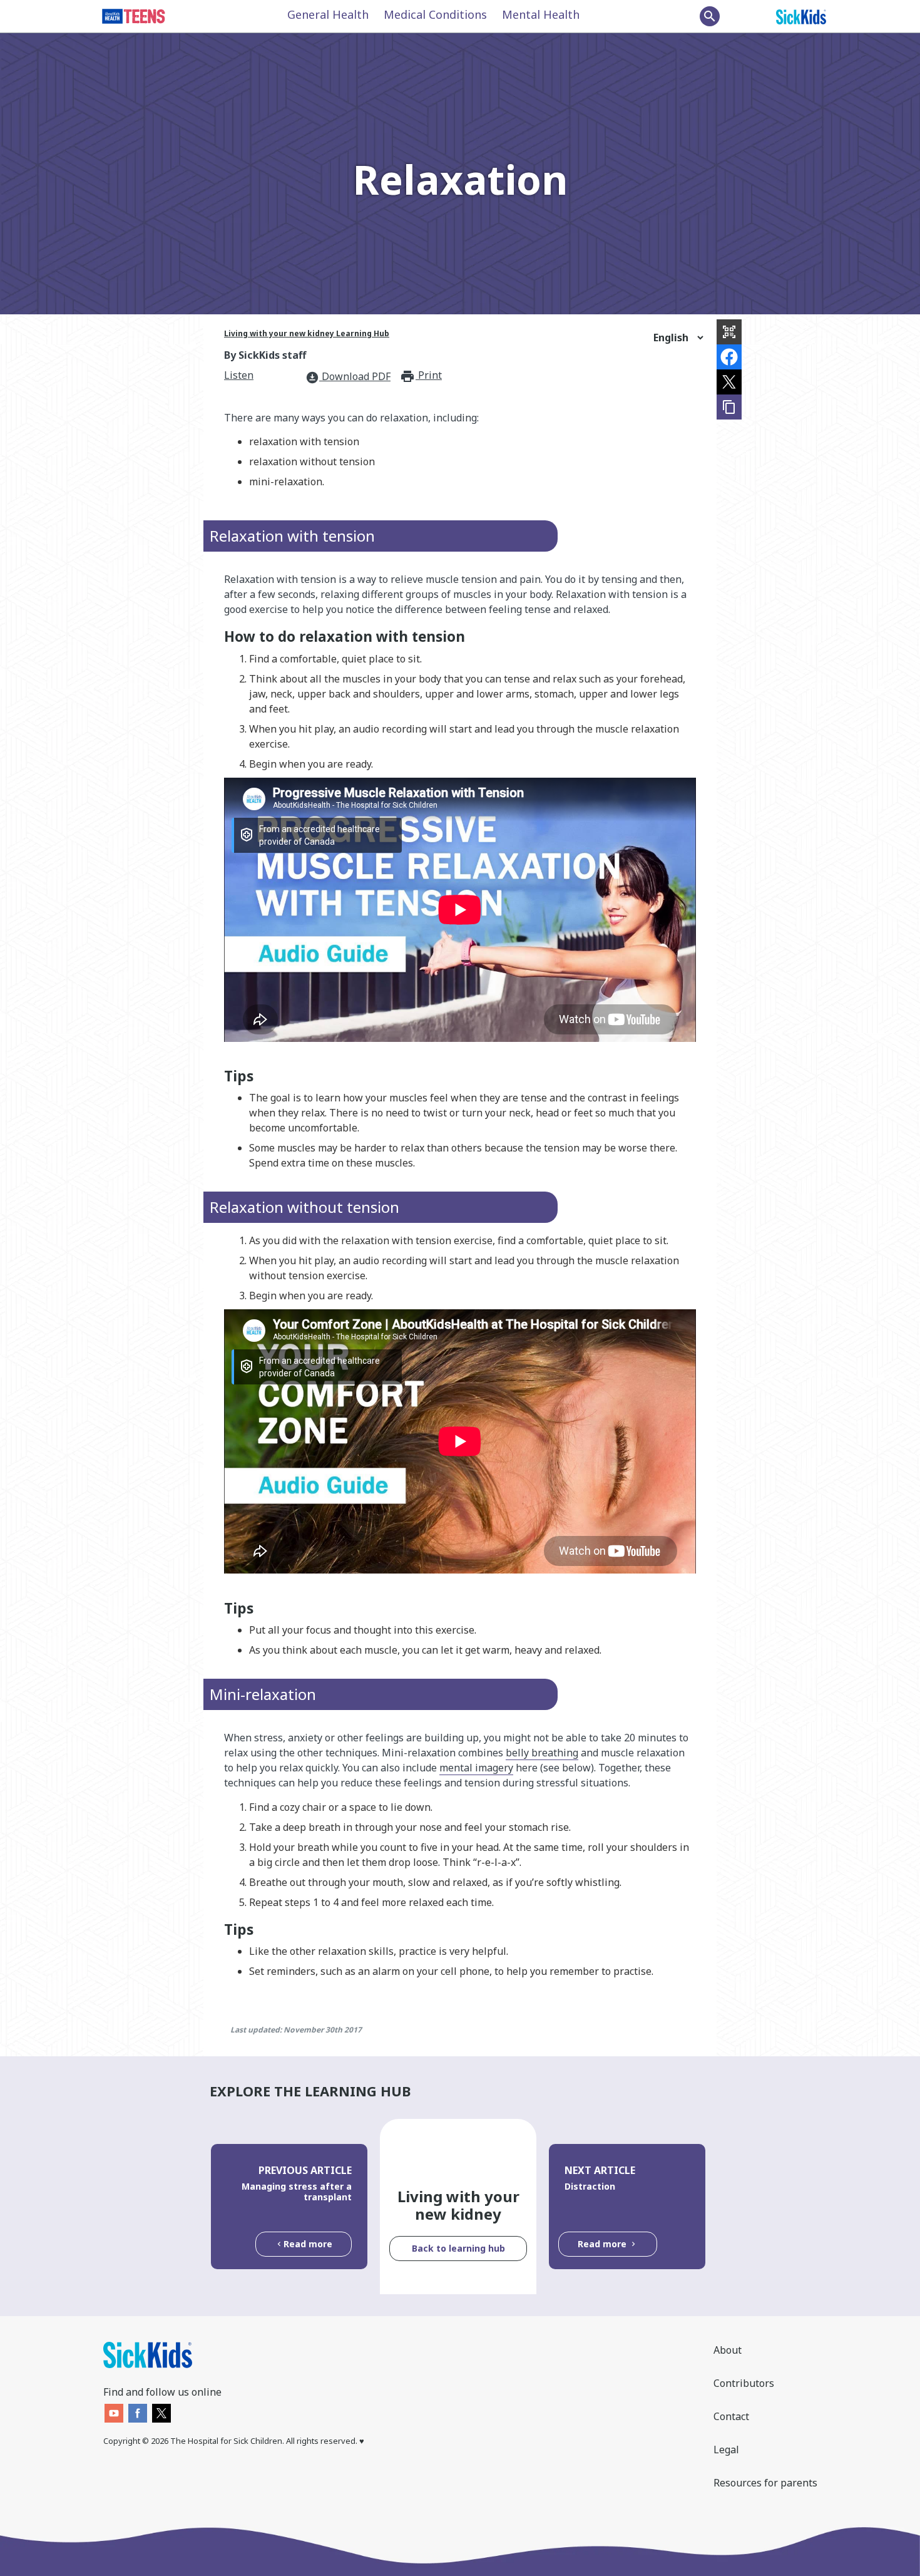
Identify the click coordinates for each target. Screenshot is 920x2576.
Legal (726, 2450)
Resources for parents (765, 2483)
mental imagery (476, 1768)
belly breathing (542, 1753)
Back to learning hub (458, 2248)
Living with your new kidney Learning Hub (307, 333)
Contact (731, 2416)
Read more (308, 2244)
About (728, 2350)
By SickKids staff (265, 355)
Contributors (744, 2383)
